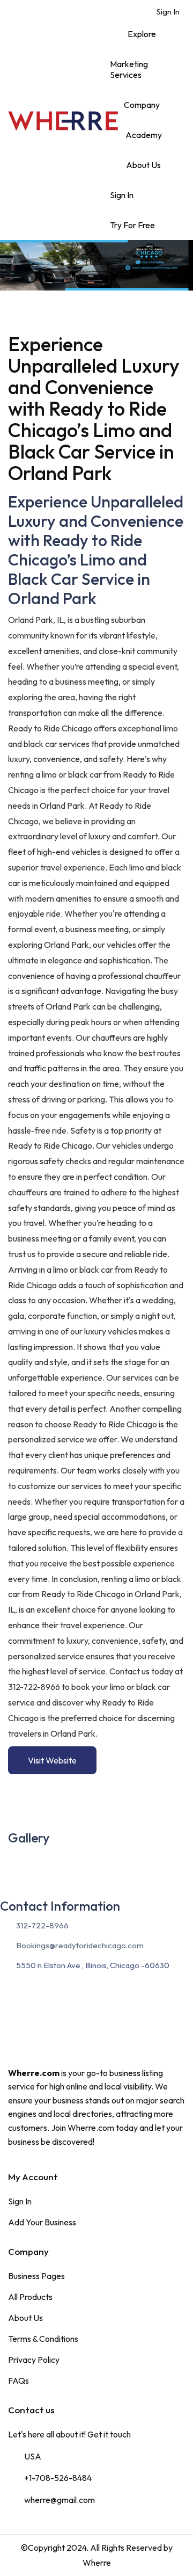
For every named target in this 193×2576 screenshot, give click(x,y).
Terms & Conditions (43, 2339)
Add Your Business (42, 2222)
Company (142, 105)
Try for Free (132, 225)
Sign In (167, 12)
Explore (142, 34)
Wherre (97, 2563)
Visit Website (52, 1760)
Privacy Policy (34, 2360)
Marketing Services (129, 69)
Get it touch (109, 2434)
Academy (144, 135)
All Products (30, 2297)
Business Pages (36, 2276)
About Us (143, 165)
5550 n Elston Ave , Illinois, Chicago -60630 (93, 1965)
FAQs (18, 2381)
